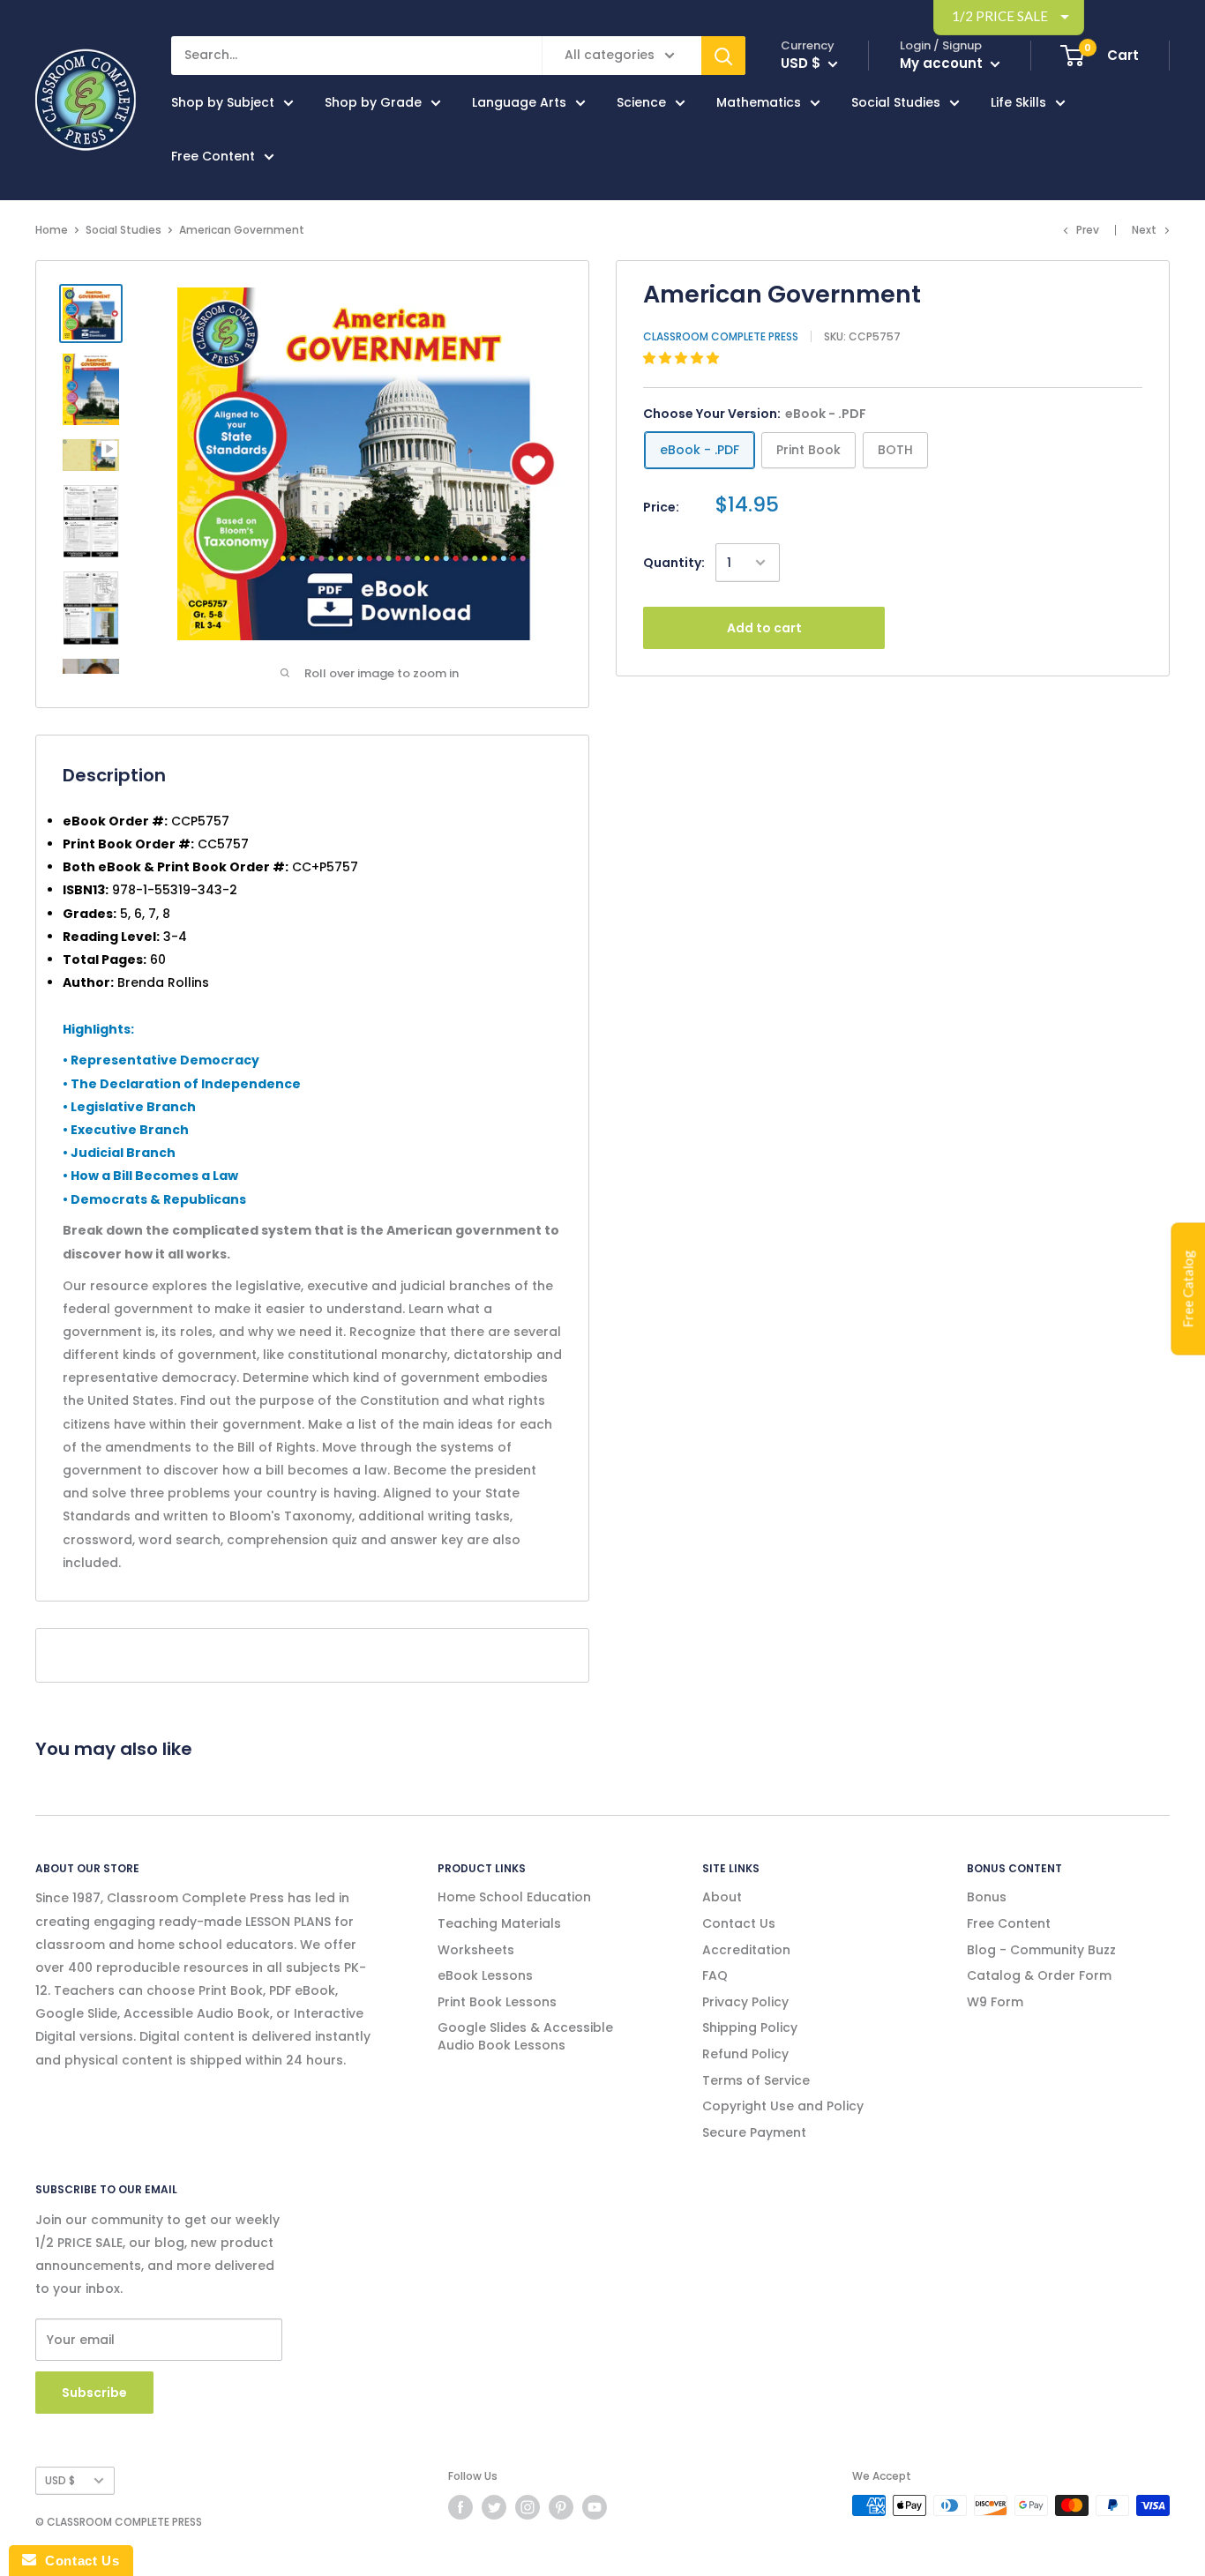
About (722, 1897)
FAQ (715, 1975)
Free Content (213, 156)
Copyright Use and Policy (783, 2106)
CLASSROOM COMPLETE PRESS (721, 336)
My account (943, 63)
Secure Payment (754, 2132)
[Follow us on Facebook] (460, 2507)
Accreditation (746, 1950)
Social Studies (896, 102)
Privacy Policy (745, 2002)
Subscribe (94, 2393)
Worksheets (476, 1950)
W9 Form (995, 2002)
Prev (1088, 230)
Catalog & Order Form (1039, 1975)
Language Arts (519, 102)
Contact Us (739, 1923)
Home (52, 230)
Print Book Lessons (497, 2002)
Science (641, 102)
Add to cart (764, 628)
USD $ (60, 2481)
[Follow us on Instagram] (528, 2507)
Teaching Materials (499, 1923)
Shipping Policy (750, 2027)
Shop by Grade (373, 102)
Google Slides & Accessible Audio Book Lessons (525, 2036)
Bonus (987, 1897)
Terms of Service (756, 2080)
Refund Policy (745, 2054)
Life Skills (1018, 102)
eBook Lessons (485, 1975)
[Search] (723, 56)
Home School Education (514, 1897)
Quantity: (674, 563)
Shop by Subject (223, 102)
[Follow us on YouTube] (595, 2507)
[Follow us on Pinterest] (561, 2507)
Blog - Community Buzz (1041, 1950)
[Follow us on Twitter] (494, 2507)
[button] (683, 358)
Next (1144, 230)
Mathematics (759, 102)
